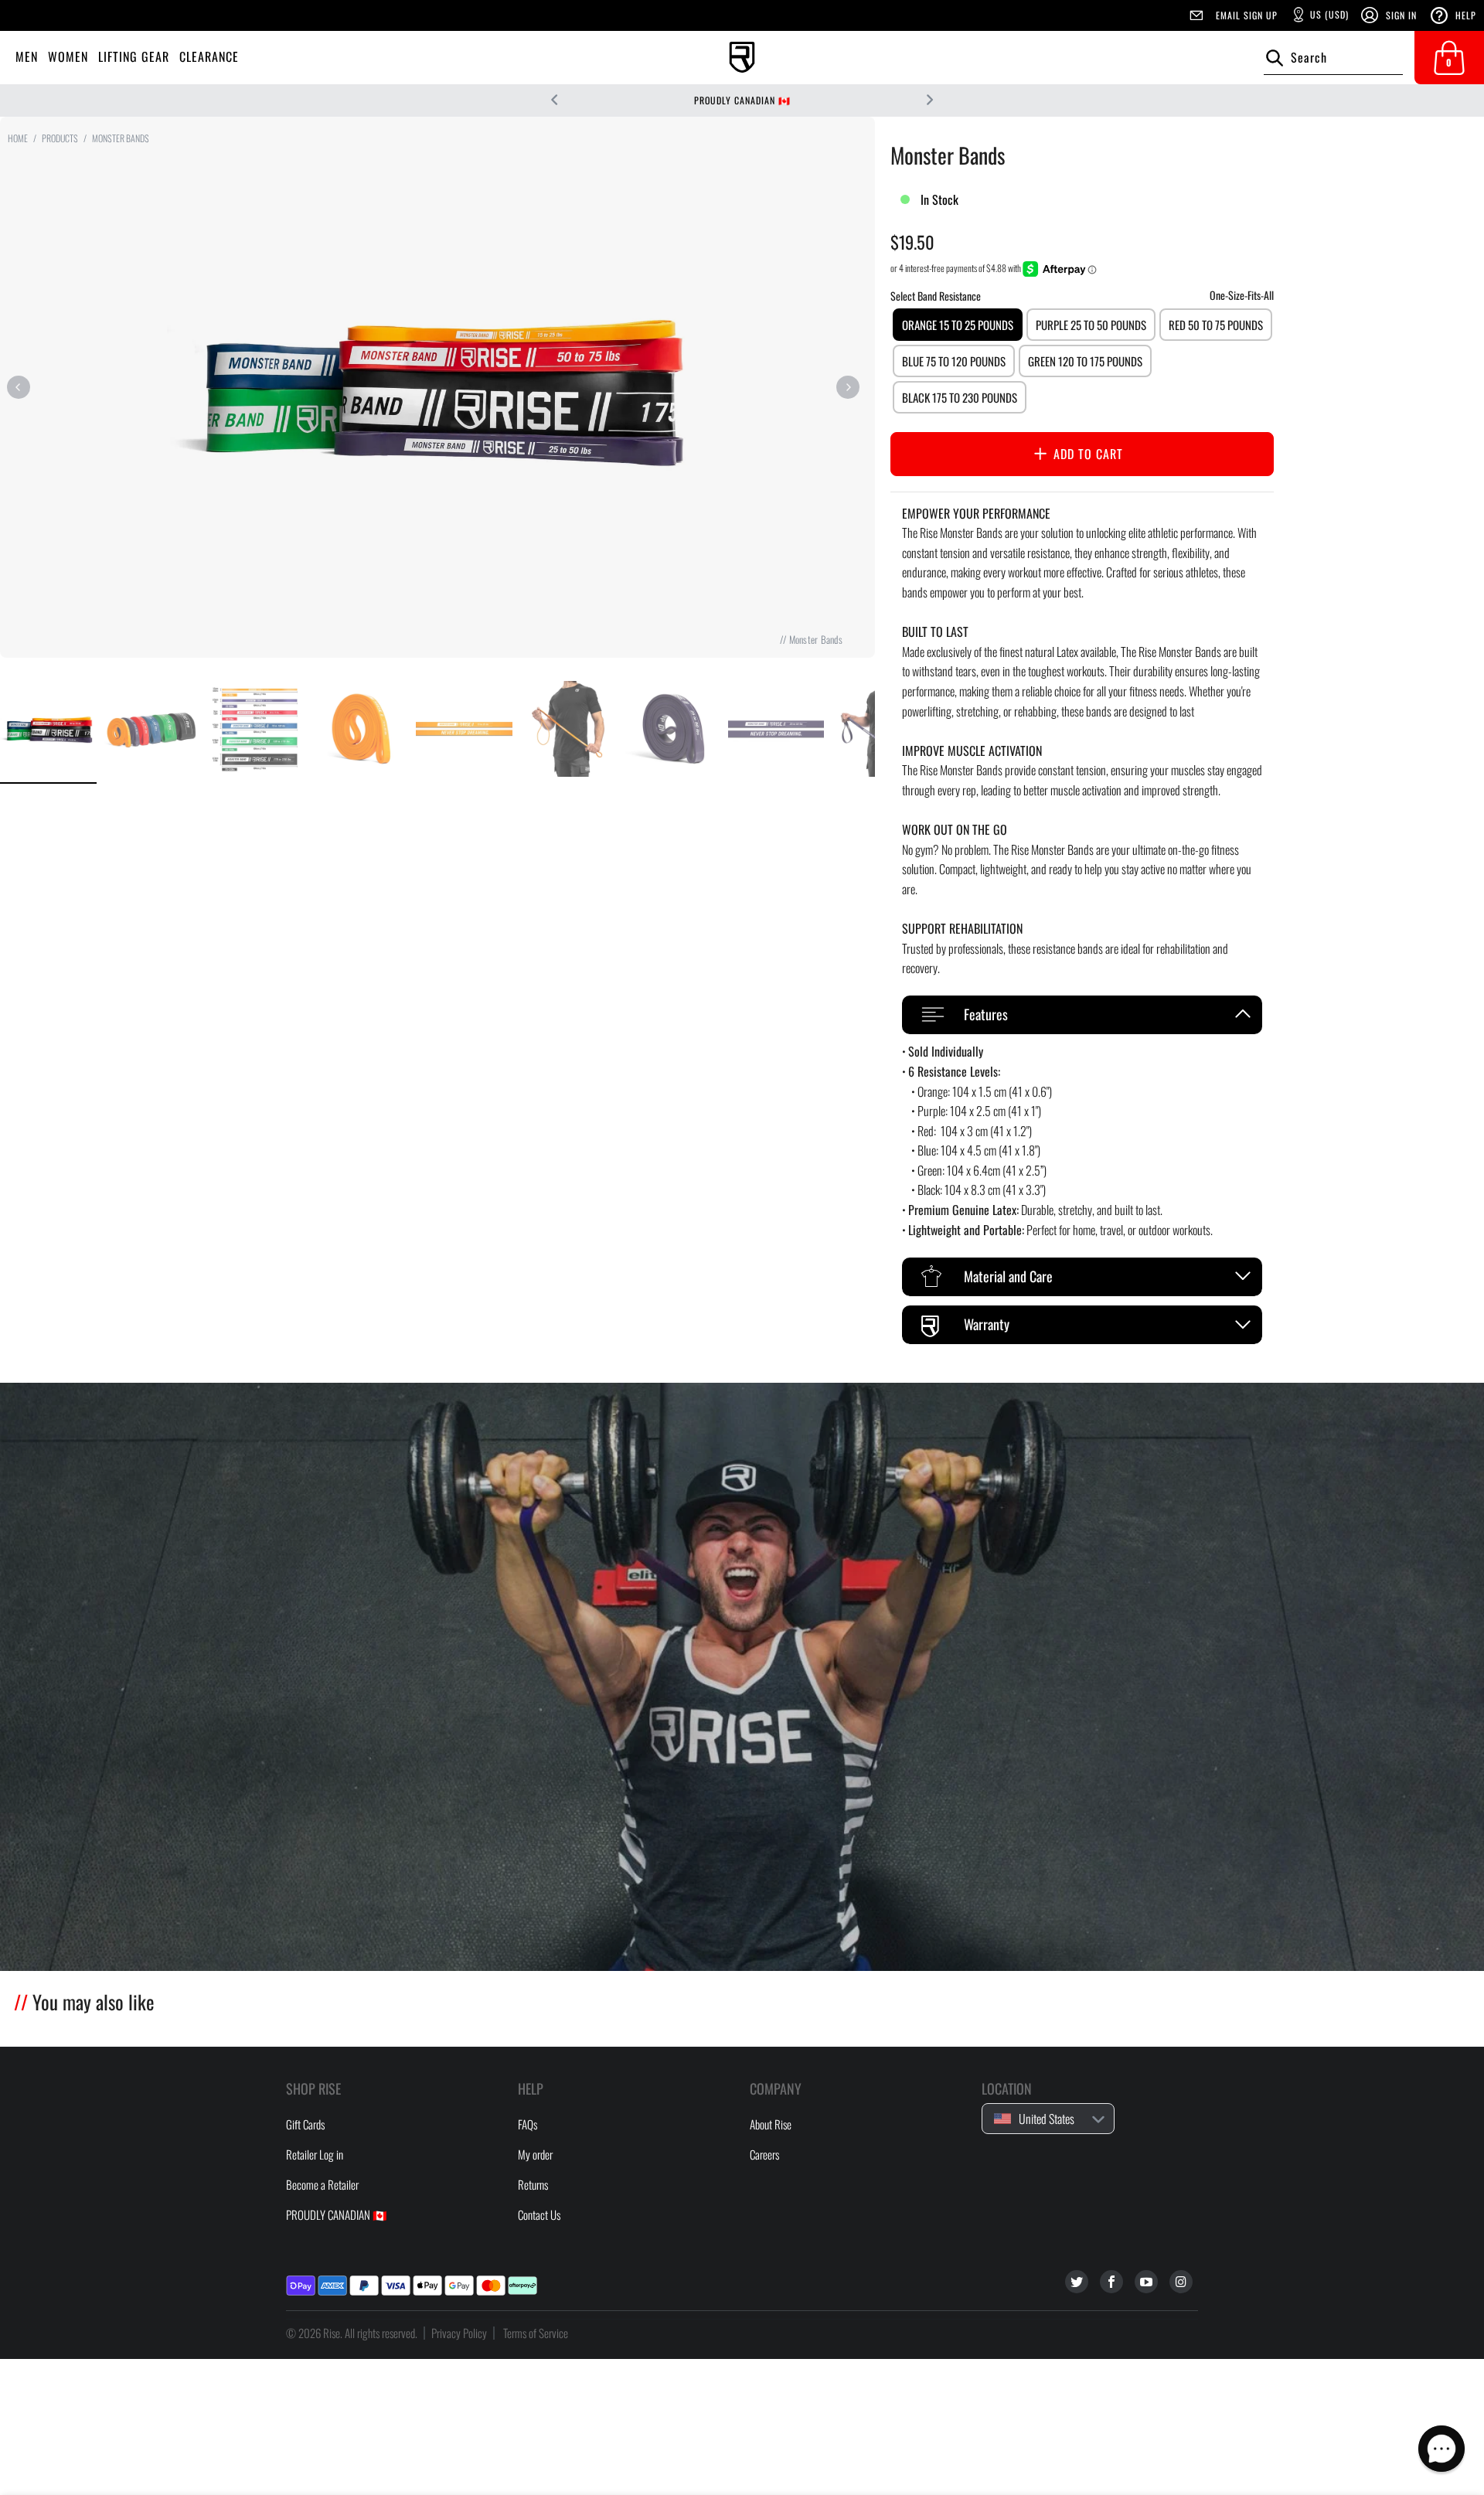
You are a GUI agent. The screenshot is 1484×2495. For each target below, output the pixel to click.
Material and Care (1008, 1276)
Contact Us (539, 2214)
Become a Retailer (322, 2184)
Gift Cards (305, 2124)
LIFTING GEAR (134, 56)
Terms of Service (536, 2333)
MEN (27, 56)
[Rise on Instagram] (1181, 2282)
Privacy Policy (459, 2333)
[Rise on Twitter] (1077, 2282)
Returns (533, 2184)
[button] (1441, 2449)
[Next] (848, 387)
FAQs (528, 2124)
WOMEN (68, 56)
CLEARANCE (209, 56)
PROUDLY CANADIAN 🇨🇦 (742, 100)
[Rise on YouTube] (1146, 2282)
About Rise (771, 2124)
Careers (764, 2154)
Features (986, 1014)
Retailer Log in (315, 2154)
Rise (332, 2333)
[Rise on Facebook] (1111, 2282)
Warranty (987, 1324)
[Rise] (742, 58)
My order (535, 2154)
